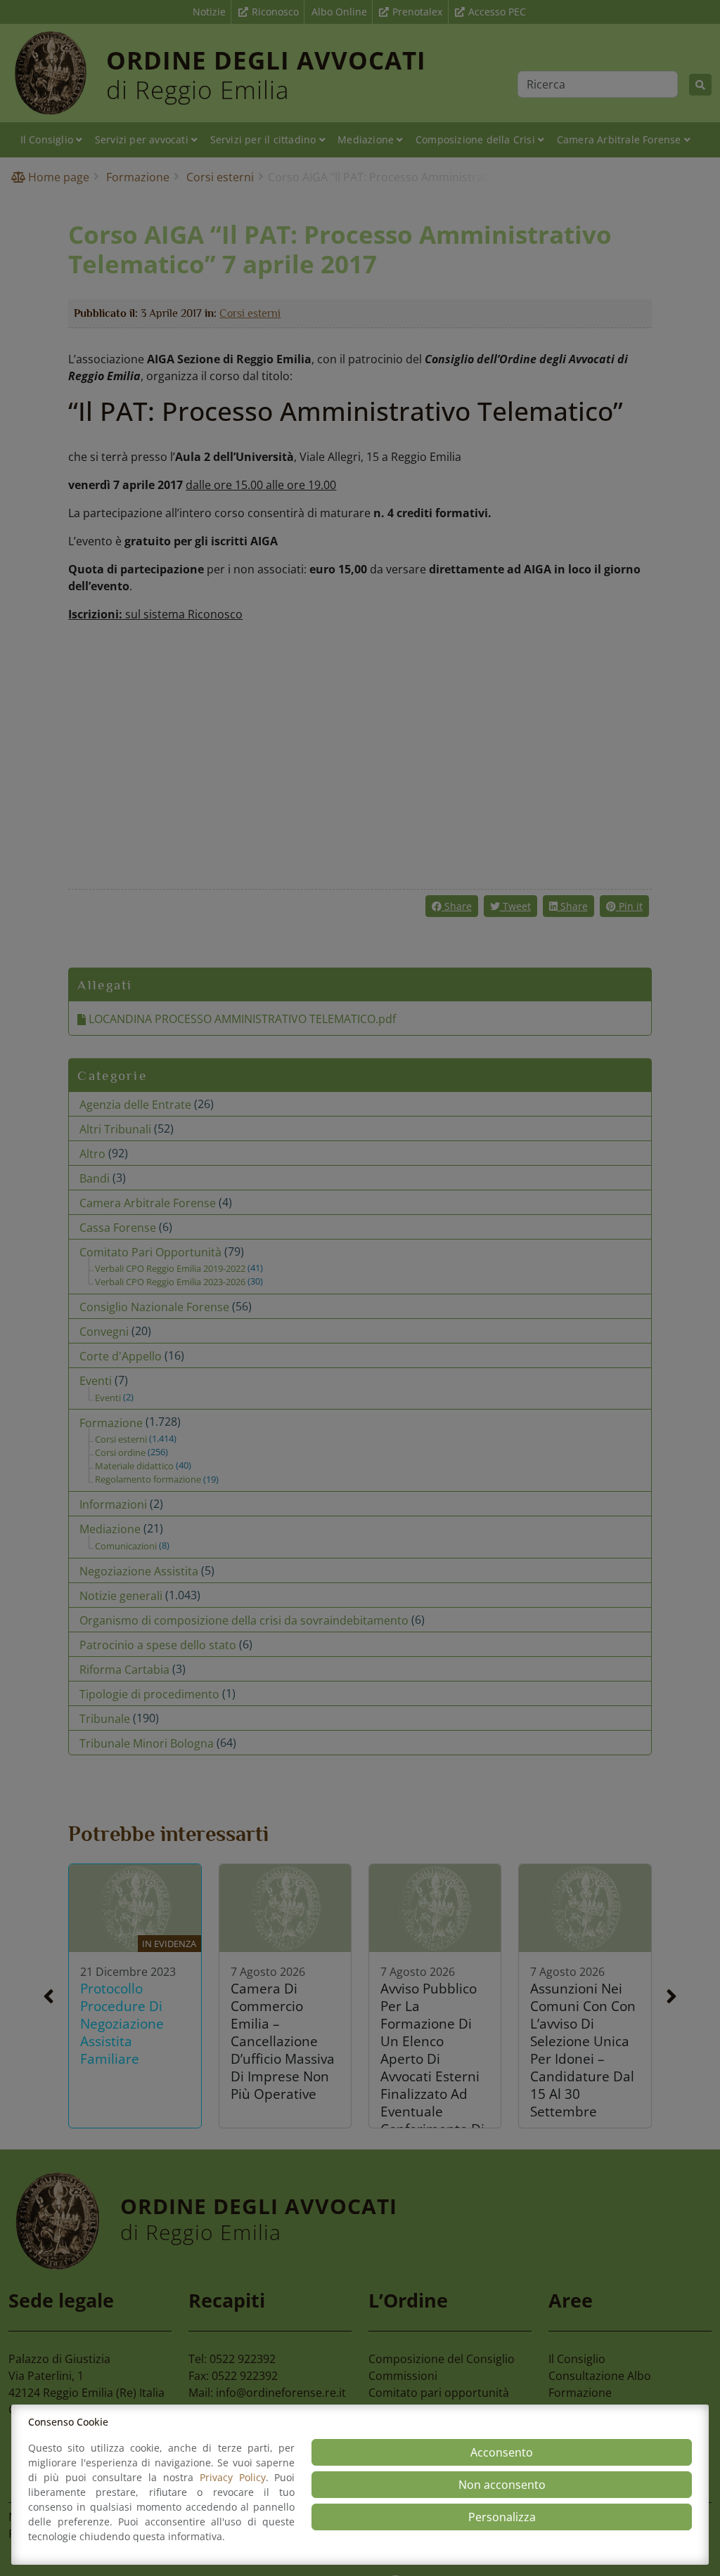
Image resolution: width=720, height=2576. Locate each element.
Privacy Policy (233, 2477)
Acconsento (502, 2452)
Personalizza (502, 2517)
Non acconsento (502, 2485)
